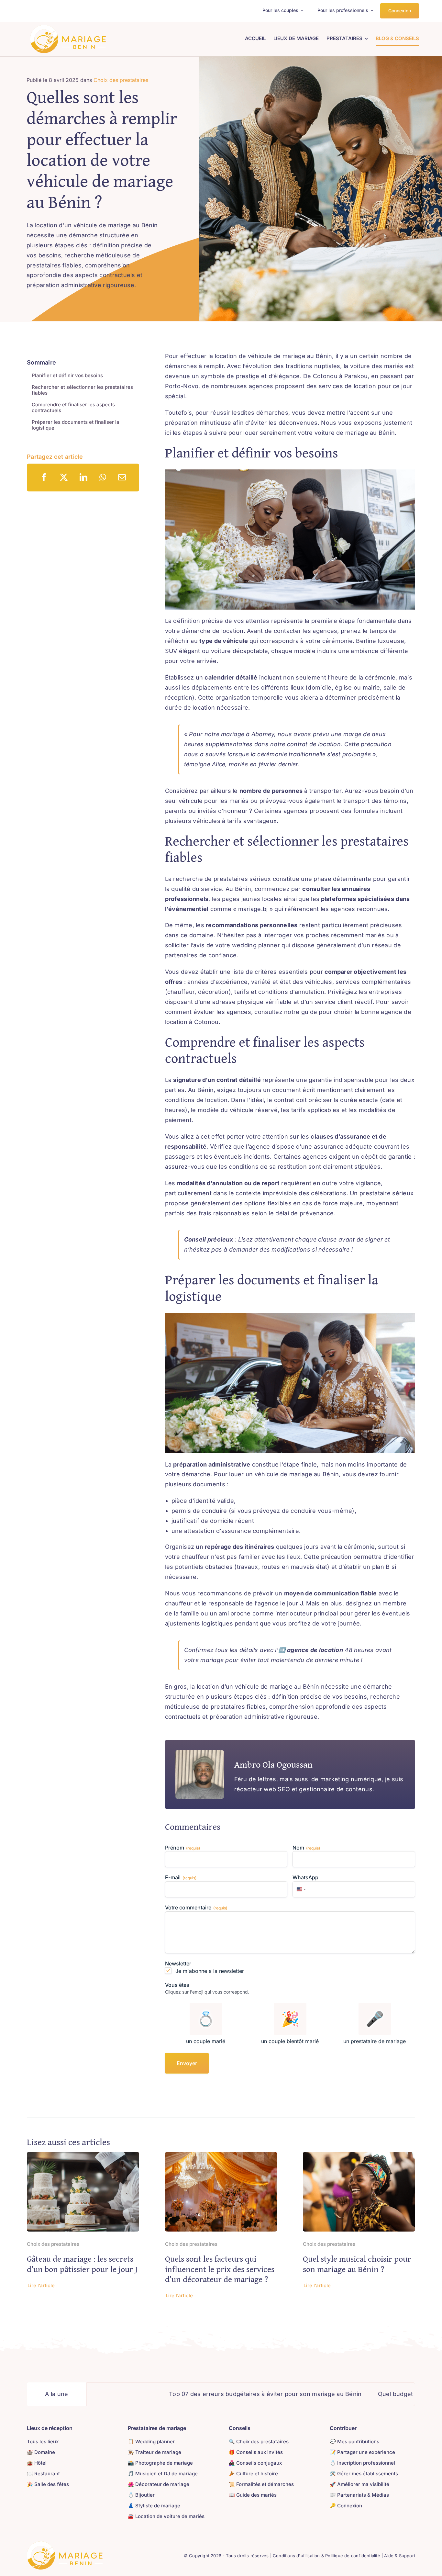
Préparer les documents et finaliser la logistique (76, 425)
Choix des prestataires (121, 80)
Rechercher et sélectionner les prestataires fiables (82, 390)
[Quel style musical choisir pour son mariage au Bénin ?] (359, 2157)
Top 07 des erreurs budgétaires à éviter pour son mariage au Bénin (174, 2394)
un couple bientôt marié (290, 2041)
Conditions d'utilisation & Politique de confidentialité (326, 2556)
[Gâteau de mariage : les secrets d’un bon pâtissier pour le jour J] (83, 2157)
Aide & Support (400, 2556)
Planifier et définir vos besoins (67, 375)
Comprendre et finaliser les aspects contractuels (73, 407)
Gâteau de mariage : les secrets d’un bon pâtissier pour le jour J (82, 2264)
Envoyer (187, 2063)
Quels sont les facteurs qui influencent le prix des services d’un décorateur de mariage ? (220, 2269)
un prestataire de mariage (375, 2041)
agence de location (315, 1650)
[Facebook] (44, 477)
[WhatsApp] (103, 477)
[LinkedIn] (83, 477)
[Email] (122, 477)
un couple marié (206, 2041)
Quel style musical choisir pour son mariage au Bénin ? (357, 2264)
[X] (64, 477)
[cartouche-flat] (68, 28)
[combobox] (300, 1889)
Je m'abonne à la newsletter (210, 1971)
